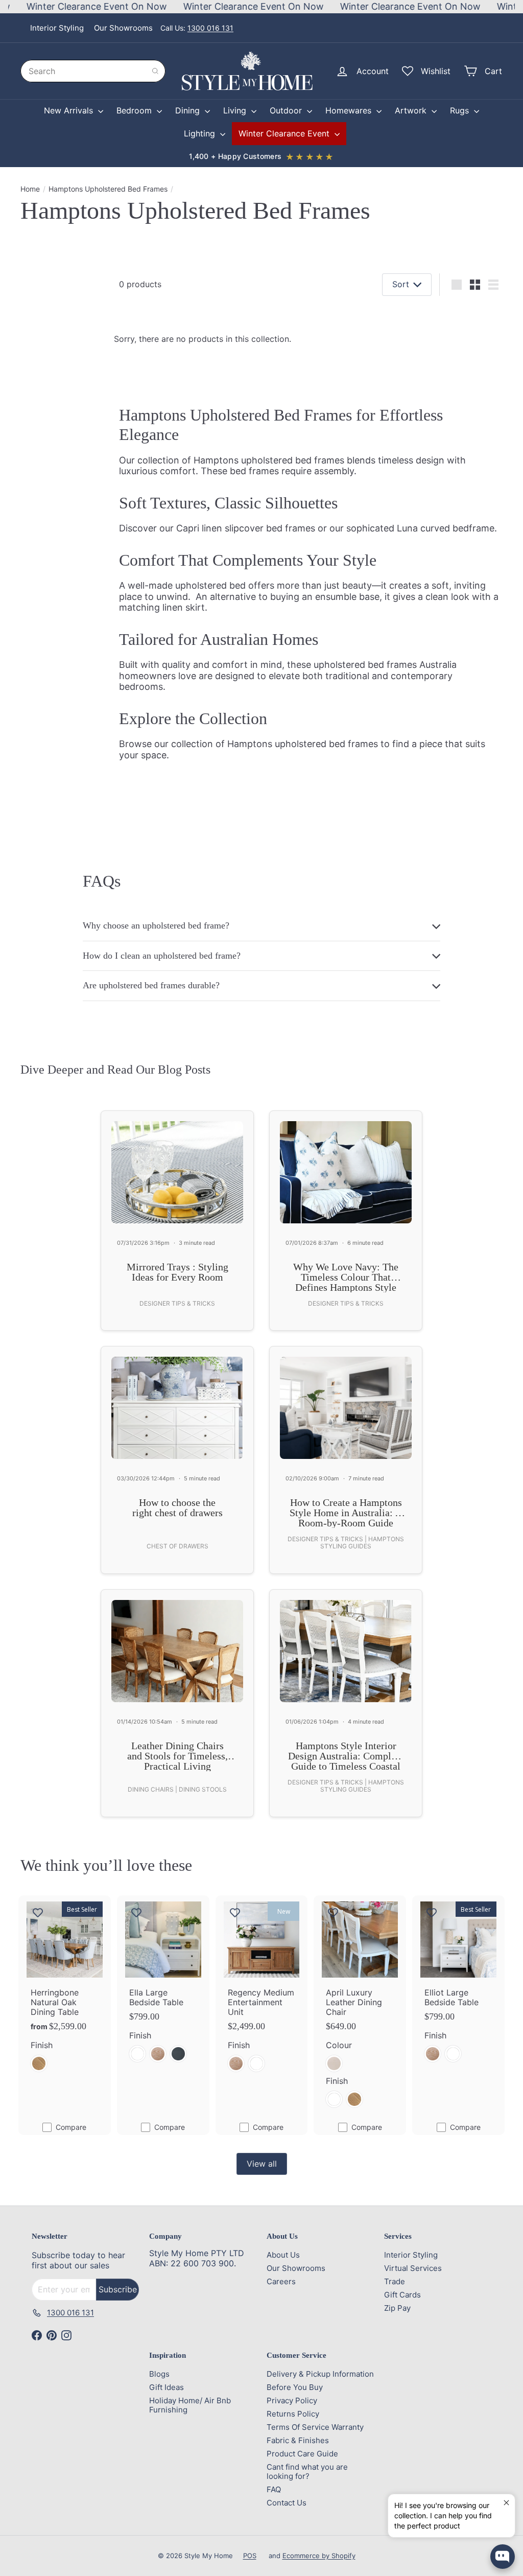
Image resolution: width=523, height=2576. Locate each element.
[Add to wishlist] (38, 1912)
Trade (395, 2281)
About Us (283, 2255)
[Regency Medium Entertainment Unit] (262, 1990)
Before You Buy (295, 2387)
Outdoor (287, 110)
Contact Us (287, 2503)
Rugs (461, 110)
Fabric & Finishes (298, 2440)
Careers (281, 2281)
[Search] (155, 71)
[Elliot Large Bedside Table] (458, 1985)
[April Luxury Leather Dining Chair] (360, 2008)
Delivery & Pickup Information (320, 2374)
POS (250, 2556)
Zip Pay (397, 2308)
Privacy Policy (292, 2400)
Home (30, 189)
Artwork (412, 110)
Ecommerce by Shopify (319, 2556)
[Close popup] (506, 2503)
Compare (71, 2127)
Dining (189, 110)
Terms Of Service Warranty (315, 2427)
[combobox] (93, 71)
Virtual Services (413, 2268)
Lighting (201, 133)
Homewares (350, 110)
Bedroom (135, 110)
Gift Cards (402, 2295)
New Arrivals (70, 110)
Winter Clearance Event (285, 133)
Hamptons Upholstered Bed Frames (108, 189)
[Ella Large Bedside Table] (163, 1985)
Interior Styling (57, 28)
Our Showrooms (123, 28)
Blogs (159, 2374)
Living (236, 110)
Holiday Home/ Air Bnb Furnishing (190, 2405)
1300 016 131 (210, 28)
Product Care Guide (302, 2454)
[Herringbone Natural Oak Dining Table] (65, 1990)
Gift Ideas (167, 2387)
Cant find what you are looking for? (307, 2471)
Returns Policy (293, 2414)
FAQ (274, 2489)
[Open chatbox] (503, 2557)
